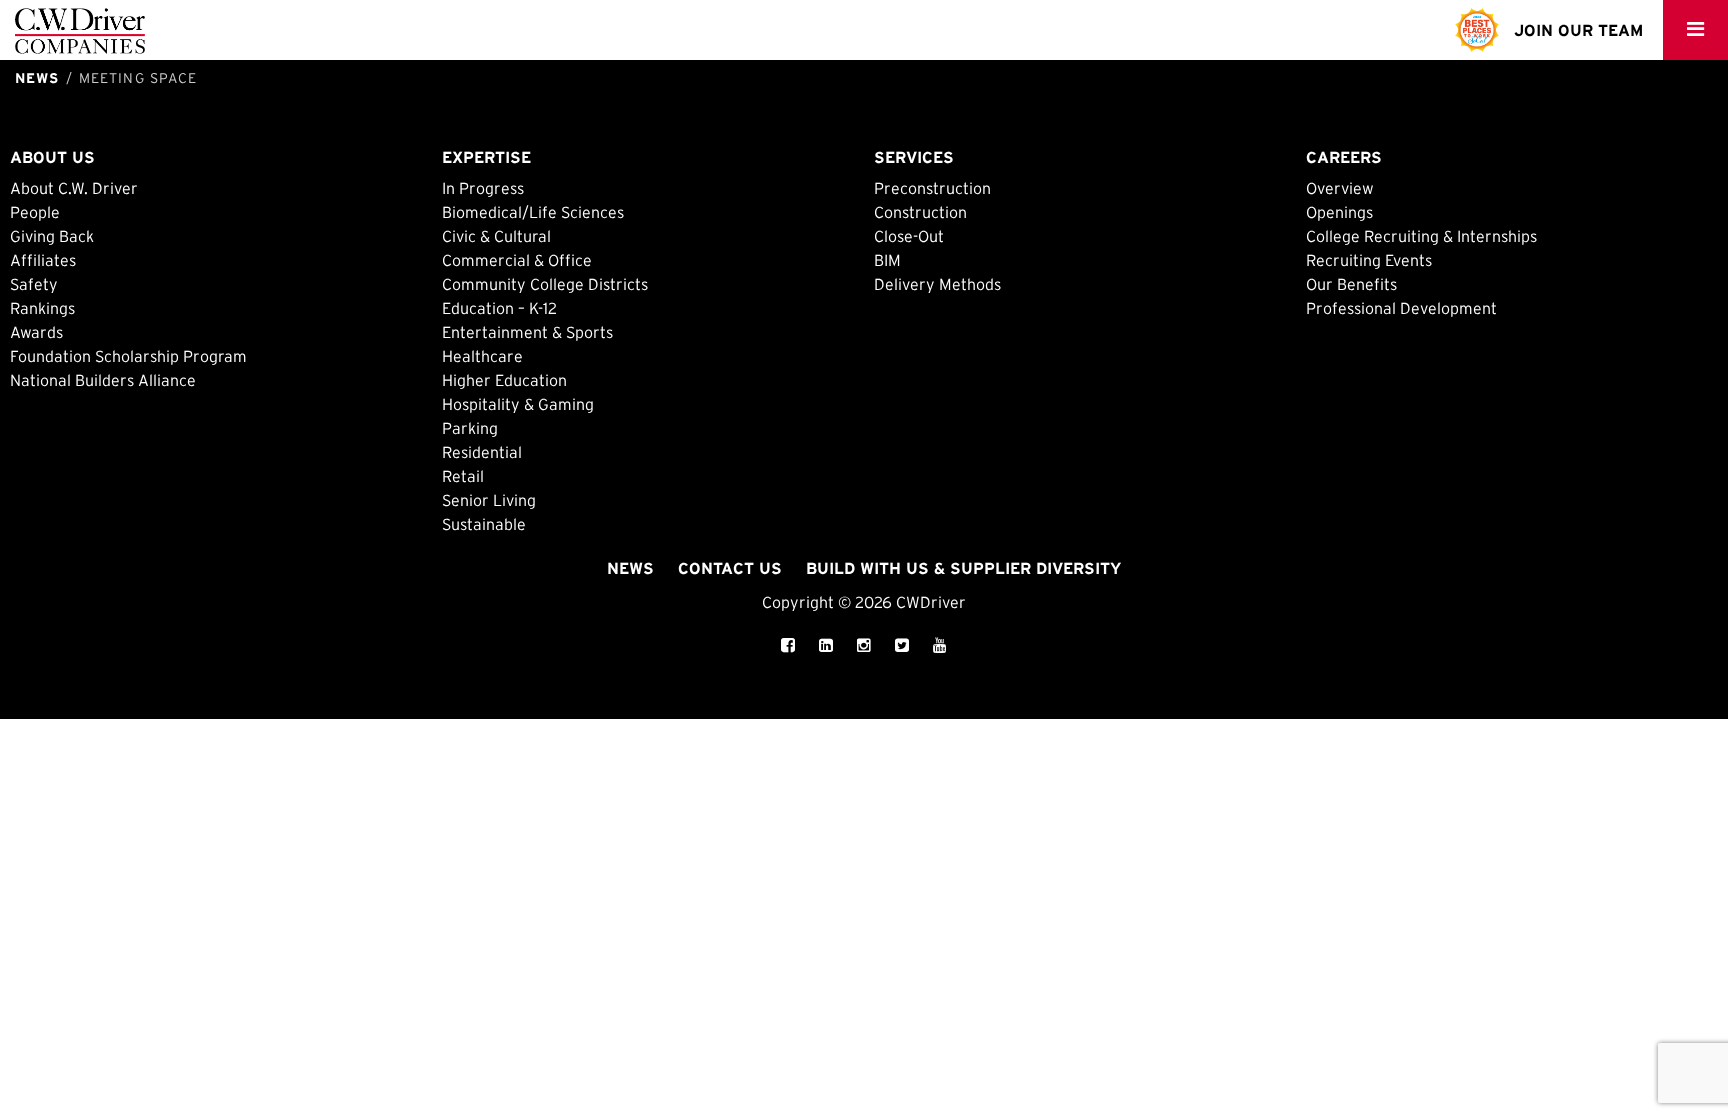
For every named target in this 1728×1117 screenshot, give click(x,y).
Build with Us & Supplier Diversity (963, 568)
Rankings (42, 308)
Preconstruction (932, 188)
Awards (36, 332)
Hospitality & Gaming (518, 404)
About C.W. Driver (74, 188)
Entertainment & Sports (527, 332)
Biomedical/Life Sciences (533, 212)
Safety (34, 284)
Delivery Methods (937, 284)
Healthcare (482, 356)
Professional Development (1401, 308)
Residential (482, 452)
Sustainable (484, 524)
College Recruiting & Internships (1421, 236)
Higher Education (504, 380)
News (630, 568)
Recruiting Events (1369, 260)
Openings (1339, 212)
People (35, 212)
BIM (887, 260)
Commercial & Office (517, 260)
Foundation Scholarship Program (128, 356)
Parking (470, 428)
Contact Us (730, 568)
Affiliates (43, 260)
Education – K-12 (499, 308)
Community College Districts (545, 284)
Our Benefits (1351, 284)
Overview (1340, 188)
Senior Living (489, 500)
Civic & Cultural (496, 236)
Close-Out (909, 236)
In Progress (483, 188)
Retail (463, 476)
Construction (920, 212)
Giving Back (52, 236)
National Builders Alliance (103, 380)
